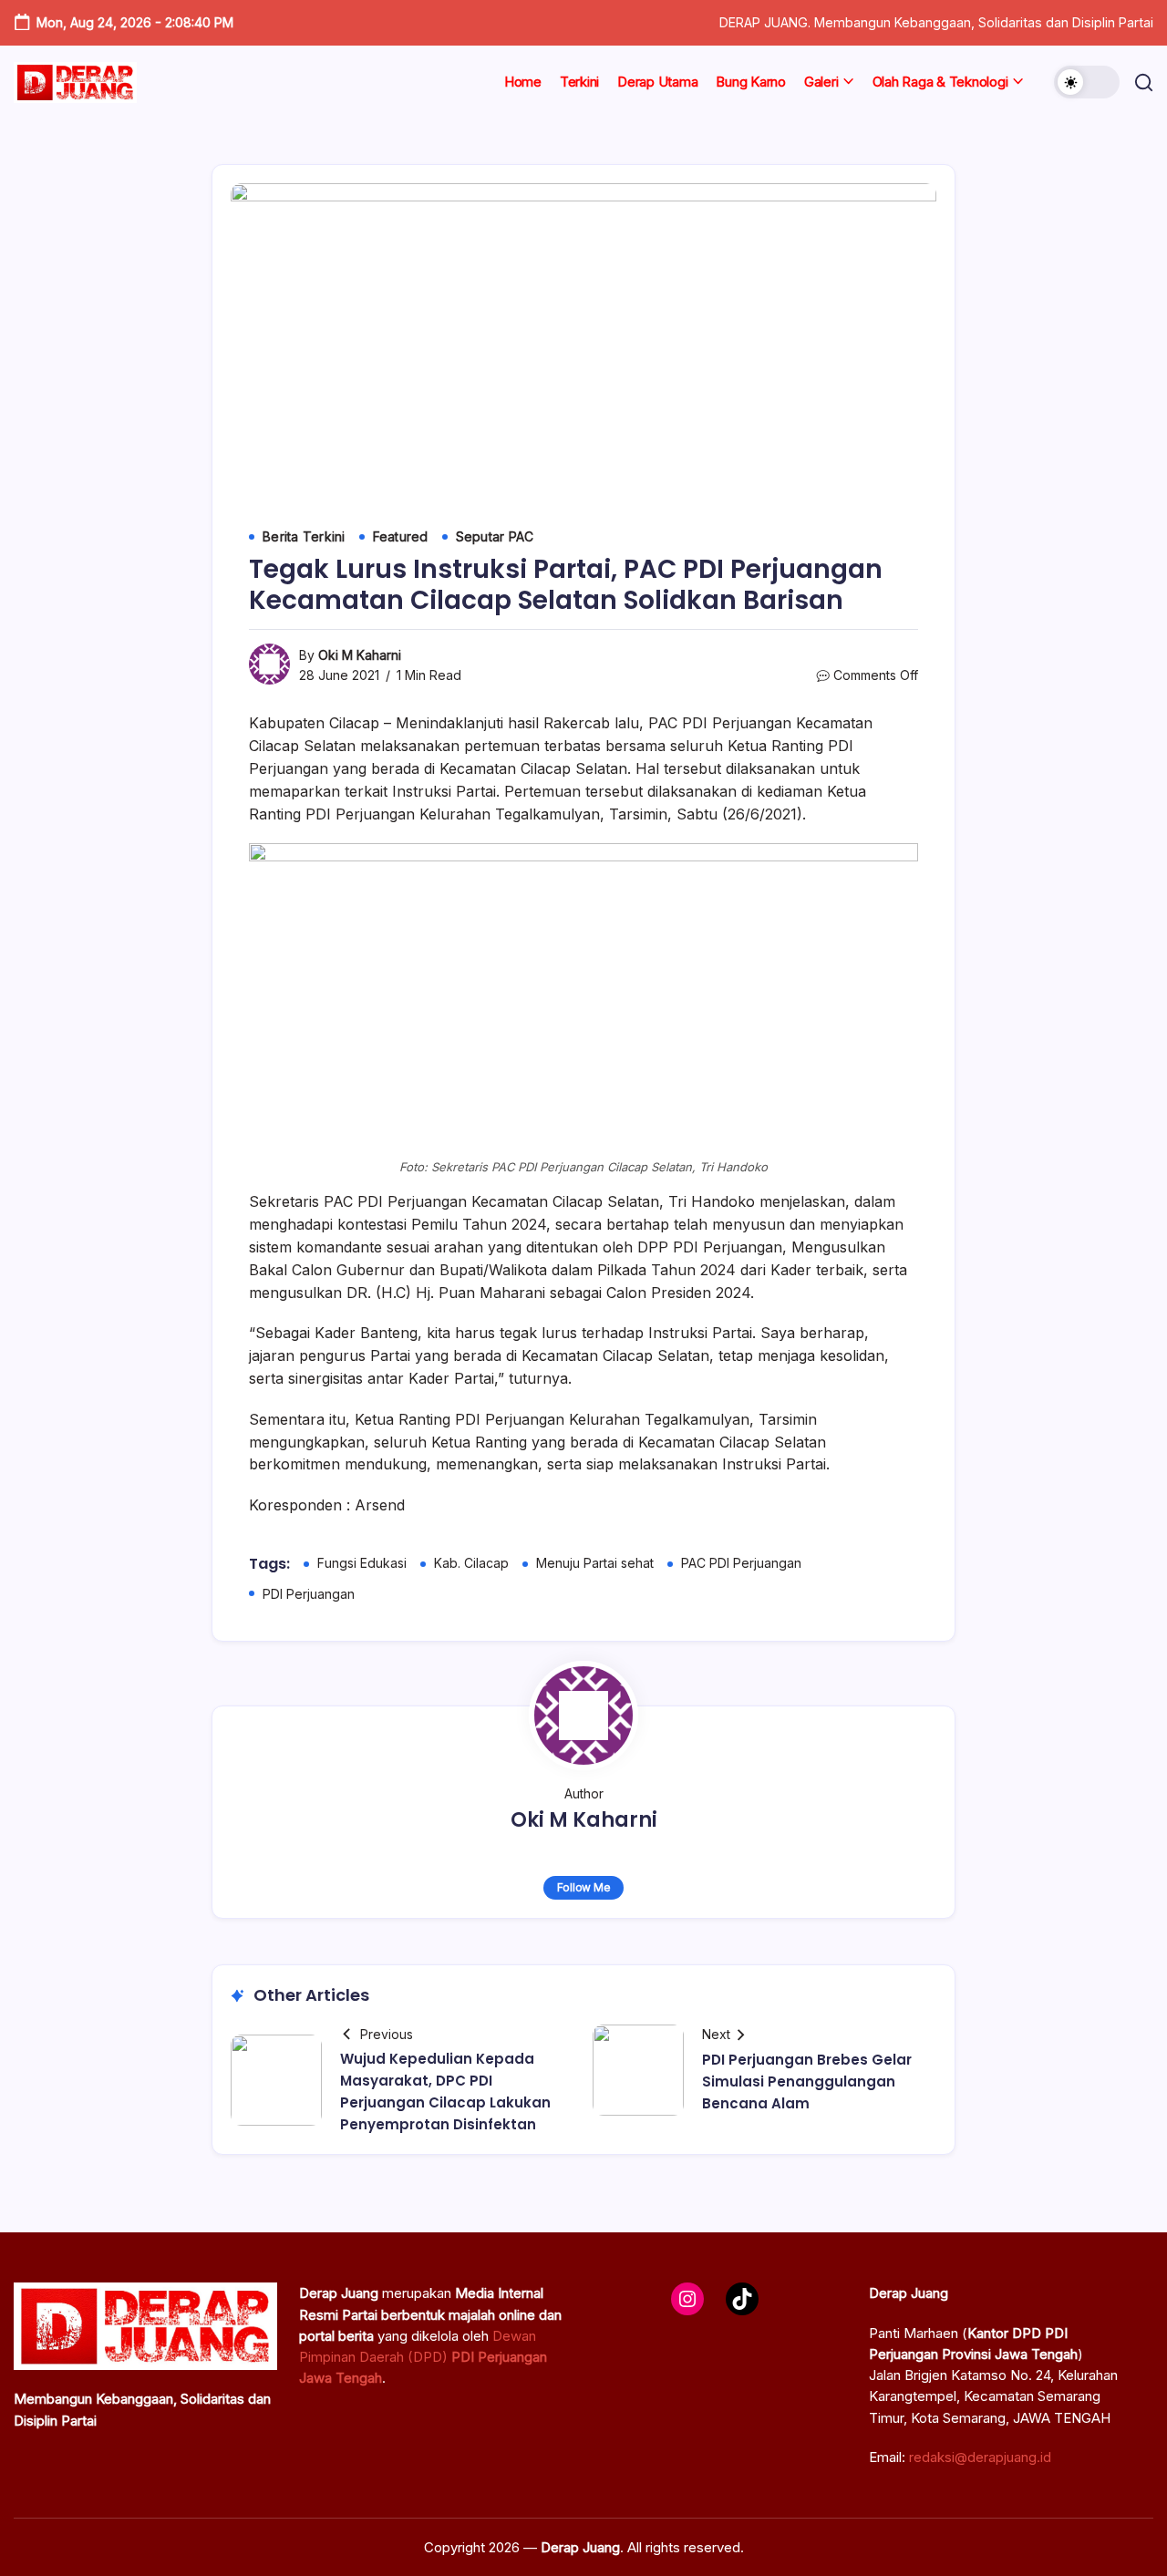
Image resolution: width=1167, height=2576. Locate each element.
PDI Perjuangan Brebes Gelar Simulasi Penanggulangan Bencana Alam (807, 2081)
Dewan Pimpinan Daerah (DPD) (423, 2357)
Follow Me (584, 1887)
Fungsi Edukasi (362, 1563)
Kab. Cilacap (471, 1563)
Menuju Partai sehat (595, 1563)
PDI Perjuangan (309, 1594)
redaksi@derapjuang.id (980, 2457)
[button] (1087, 82)
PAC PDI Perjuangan (741, 1563)
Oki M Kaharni (360, 655)
